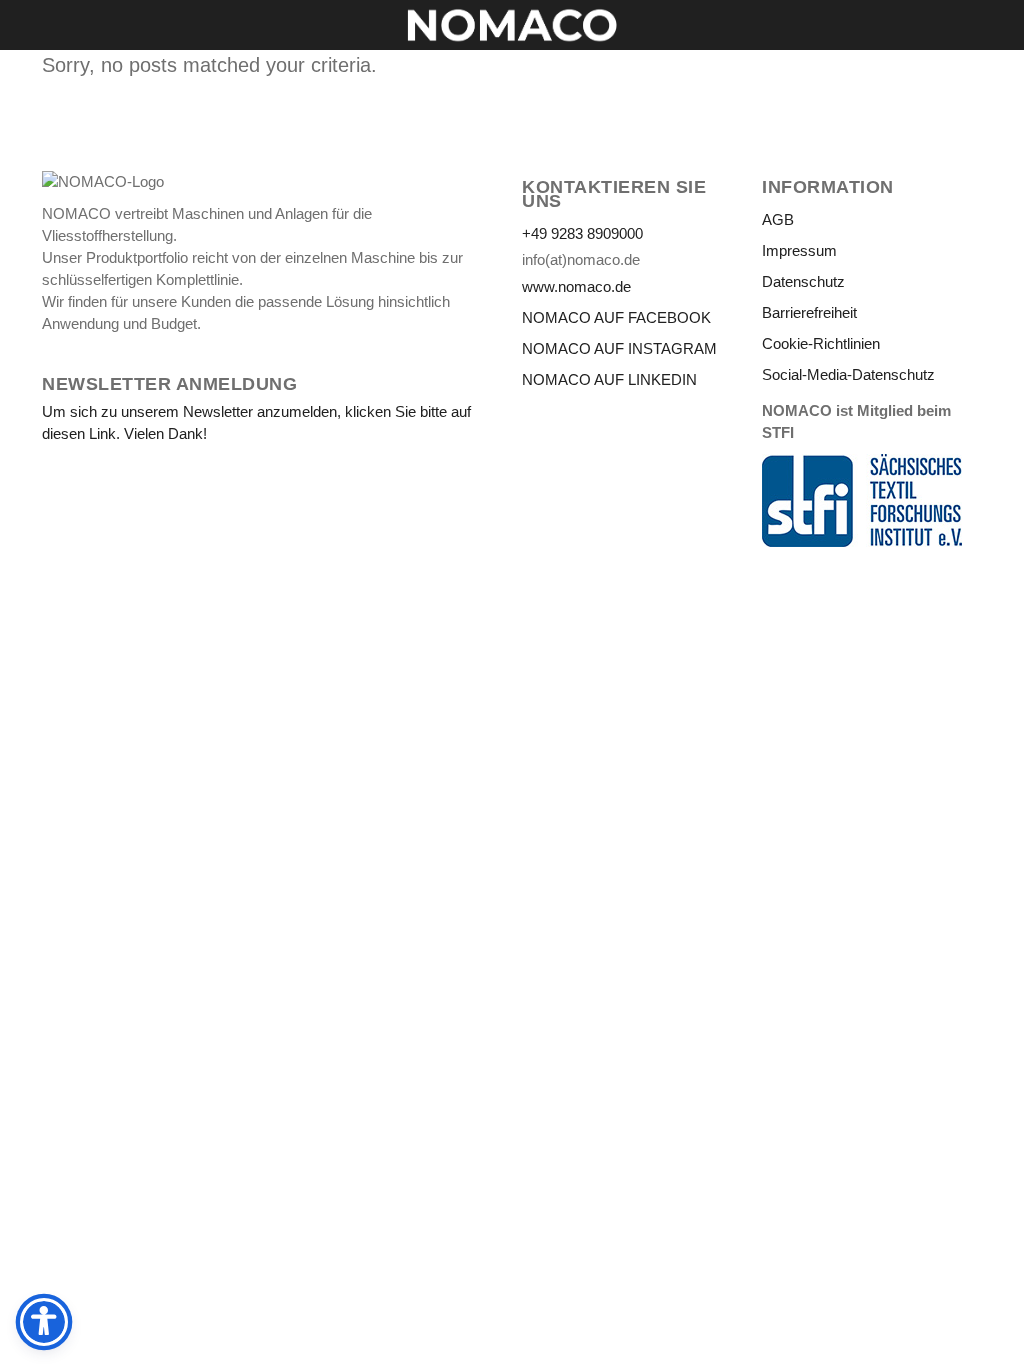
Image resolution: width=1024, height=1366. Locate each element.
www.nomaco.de (576, 286)
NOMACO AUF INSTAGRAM (619, 348)
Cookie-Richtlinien (821, 343)
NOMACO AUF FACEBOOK (616, 317)
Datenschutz (803, 281)
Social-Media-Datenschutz (848, 374)
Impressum (799, 250)
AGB (778, 219)
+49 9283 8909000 (582, 233)
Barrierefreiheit (809, 312)
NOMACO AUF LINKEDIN (609, 379)
